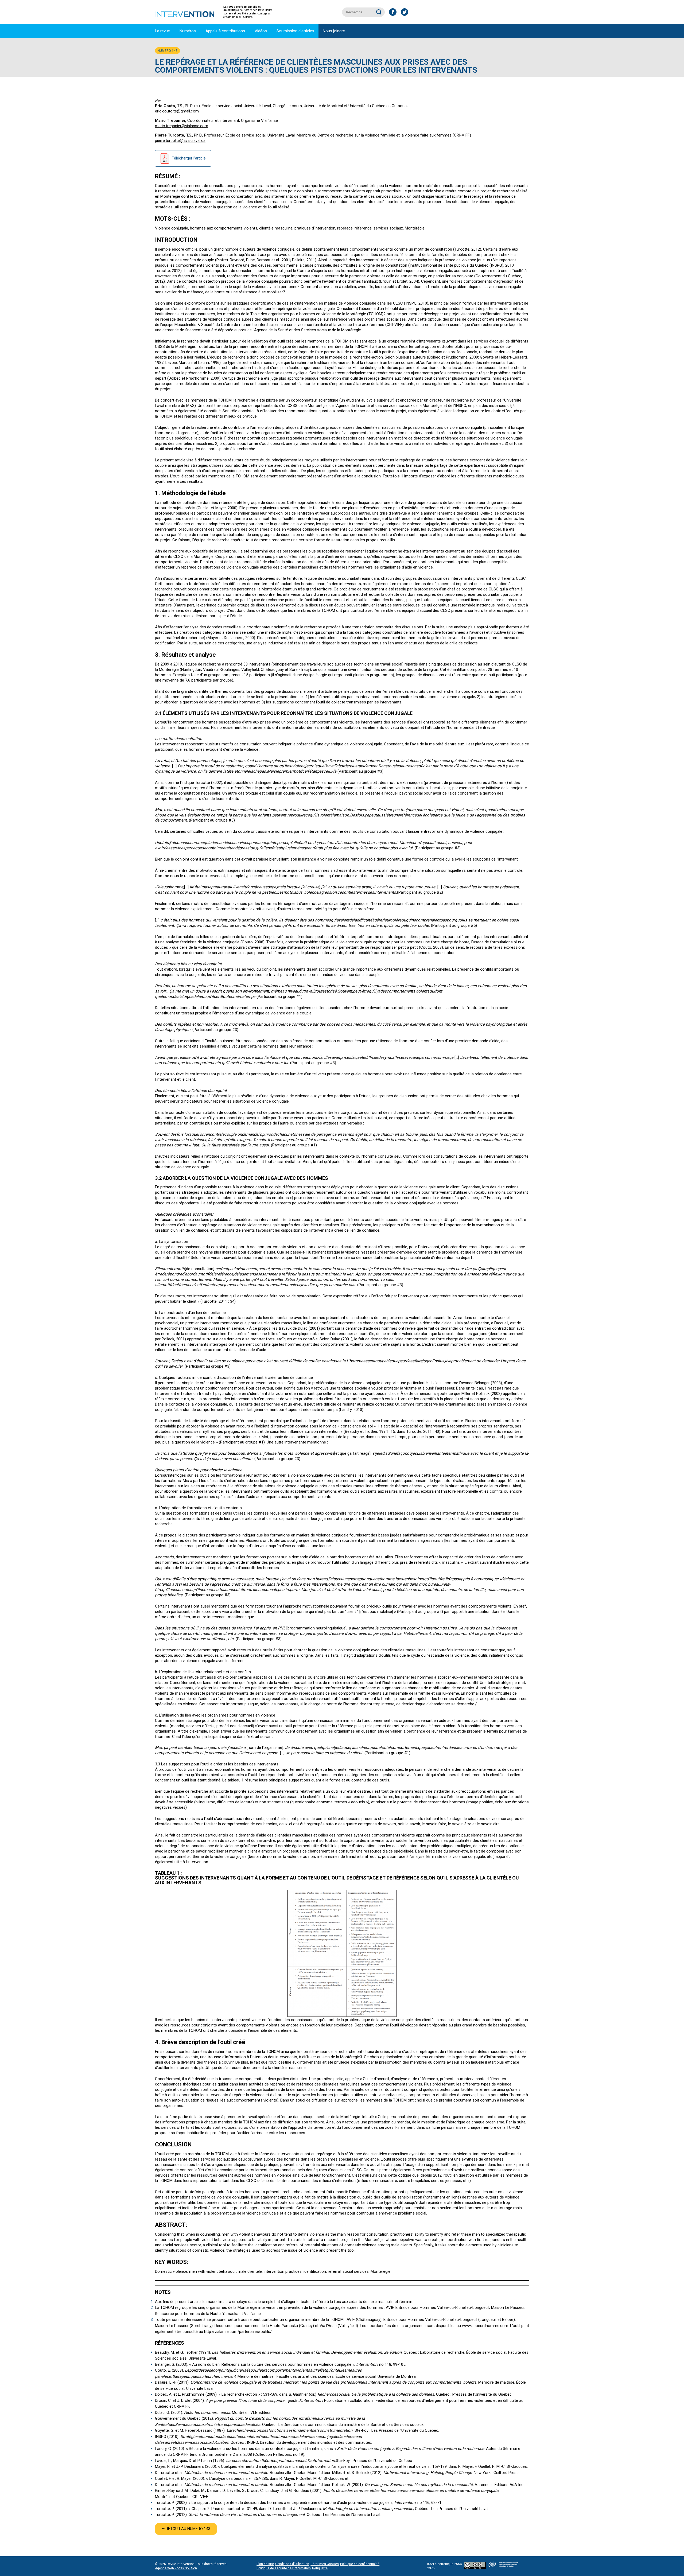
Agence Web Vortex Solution (176, 2568)
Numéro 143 (168, 51)
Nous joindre (334, 31)
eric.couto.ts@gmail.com (177, 111)
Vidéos (261, 31)
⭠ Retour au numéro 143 (186, 2529)
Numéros (188, 31)
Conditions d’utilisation (292, 2564)
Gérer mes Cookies (325, 2564)
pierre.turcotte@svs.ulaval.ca (180, 141)
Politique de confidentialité (360, 2564)
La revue (162, 31)
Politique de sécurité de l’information (284, 2568)
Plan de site (265, 2564)
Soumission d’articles (295, 31)
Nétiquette (320, 2568)
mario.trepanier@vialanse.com (182, 126)
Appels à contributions (225, 31)
